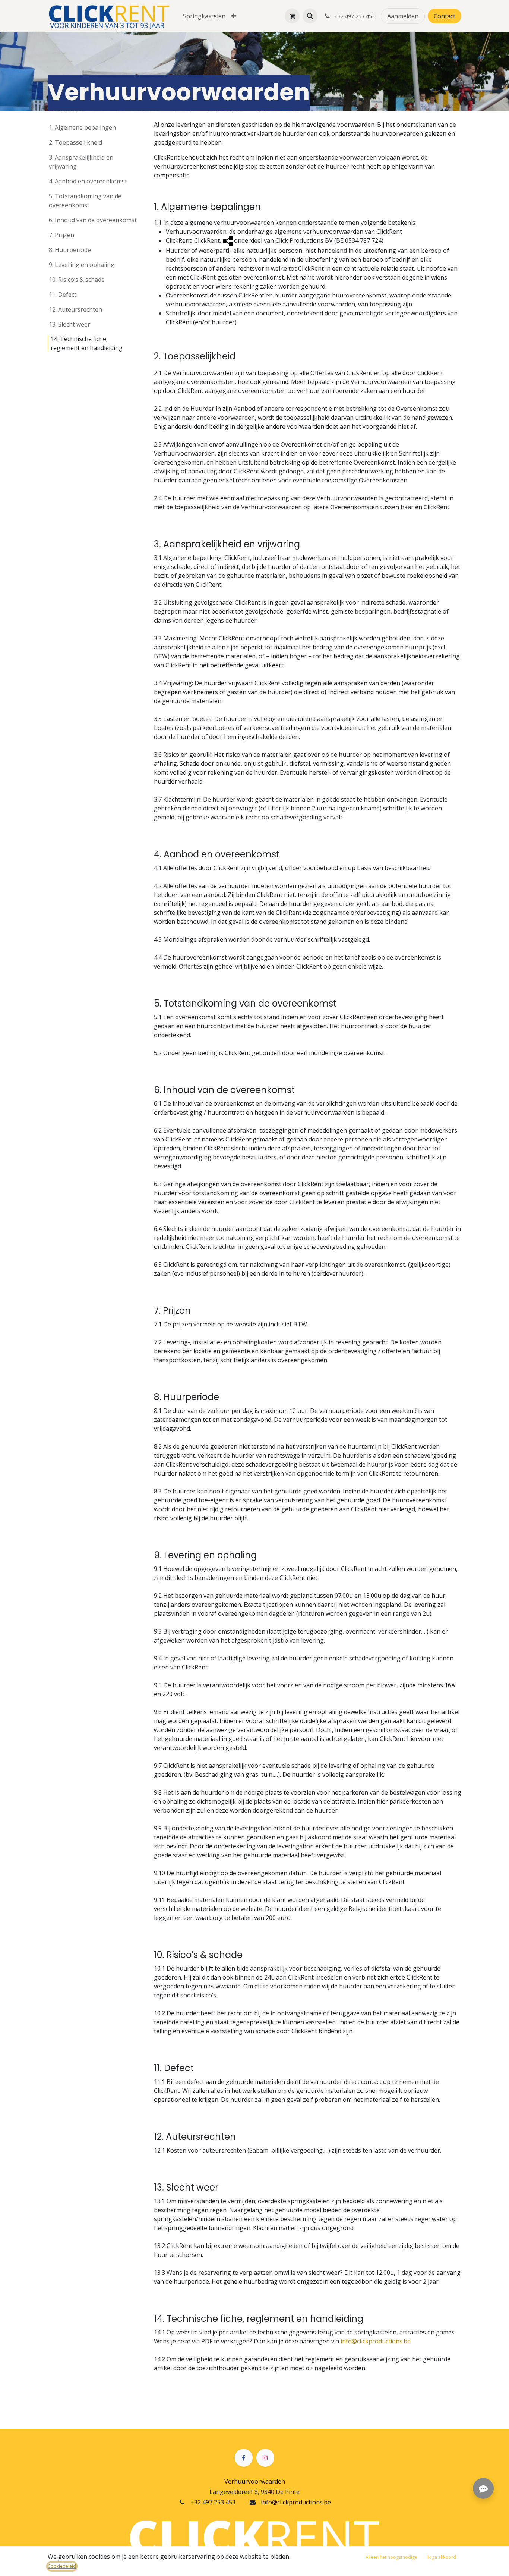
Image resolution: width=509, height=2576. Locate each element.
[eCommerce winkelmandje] (292, 16)
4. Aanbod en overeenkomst (88, 181)
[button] (310, 16)
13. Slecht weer (69, 324)
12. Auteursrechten (75, 309)
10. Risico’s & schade (77, 280)
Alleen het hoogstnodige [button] (391, 2557)
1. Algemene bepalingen (82, 127)
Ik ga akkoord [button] (442, 2557)
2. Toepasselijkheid (75, 142)
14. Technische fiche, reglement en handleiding (87, 343)
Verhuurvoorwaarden (255, 2481)
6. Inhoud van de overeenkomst (93, 220)
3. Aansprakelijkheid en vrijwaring (81, 162)
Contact (445, 16)
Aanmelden (403, 16)
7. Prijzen (61, 235)
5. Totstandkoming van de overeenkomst (85, 201)
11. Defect (63, 295)
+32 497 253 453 (213, 2502)
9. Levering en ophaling (82, 265)
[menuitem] (204, 16)
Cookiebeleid (62, 2566)
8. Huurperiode (70, 250)
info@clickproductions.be (376, 2341)
